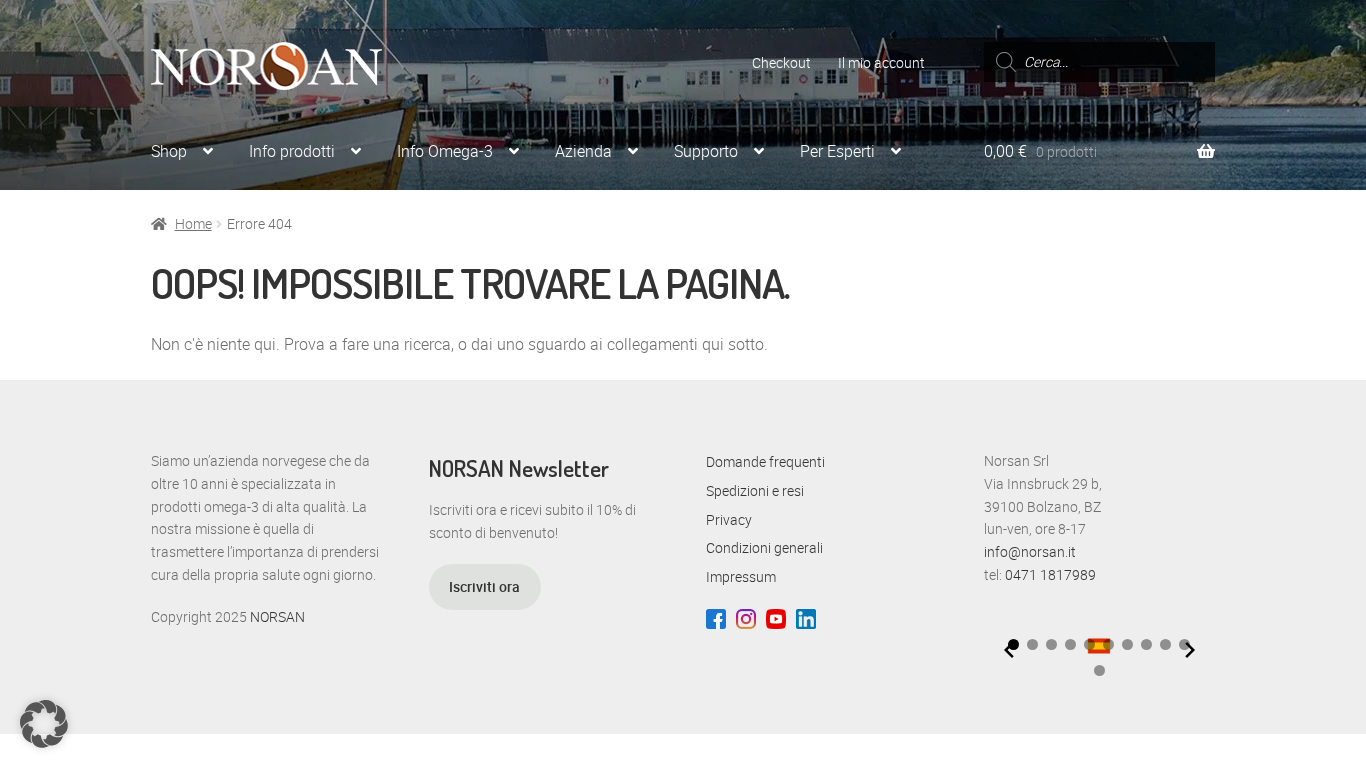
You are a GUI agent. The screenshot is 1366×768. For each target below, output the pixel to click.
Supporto (706, 151)
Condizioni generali (764, 547)
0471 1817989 (1050, 574)
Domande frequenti (765, 461)
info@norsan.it (1030, 551)
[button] (1032, 644)
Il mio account (881, 62)
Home (193, 223)
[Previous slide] (1009, 650)
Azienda (583, 151)
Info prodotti (292, 151)
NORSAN (277, 616)
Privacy (729, 519)
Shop (169, 151)
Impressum (741, 576)
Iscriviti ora (484, 586)
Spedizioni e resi (755, 490)
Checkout (781, 62)
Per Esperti (837, 151)
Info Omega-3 (445, 151)
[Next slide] (1190, 650)
